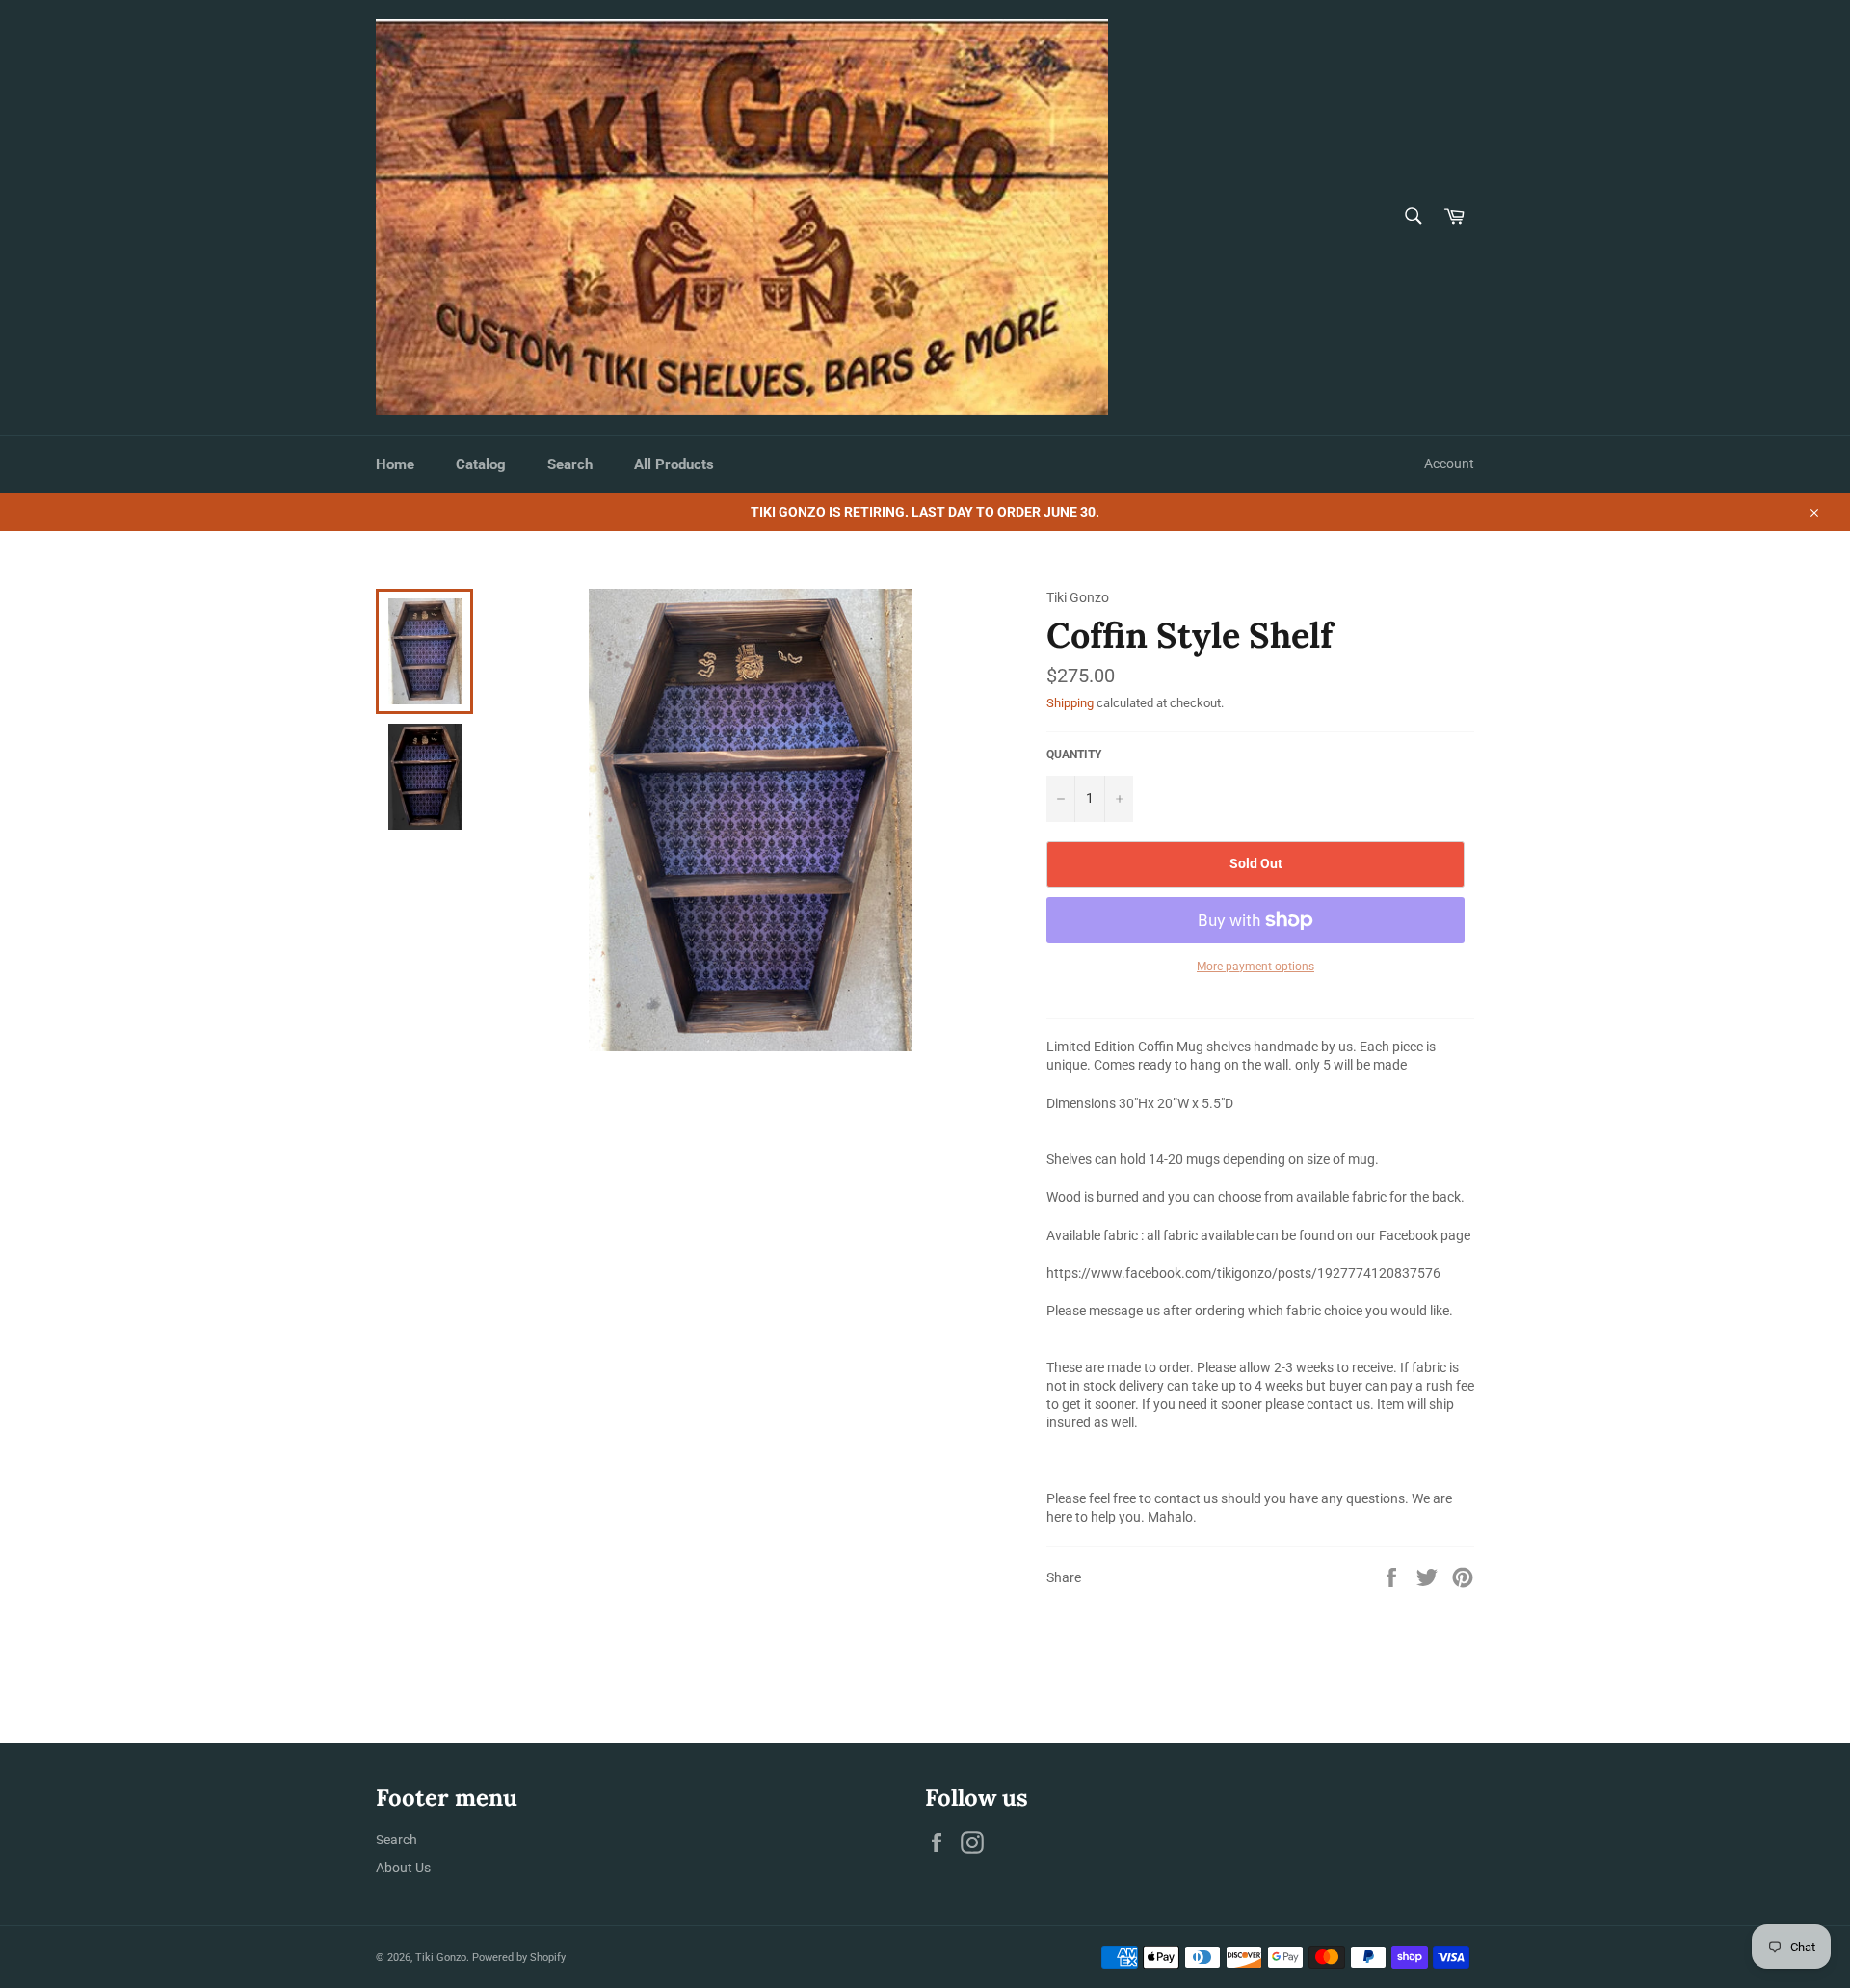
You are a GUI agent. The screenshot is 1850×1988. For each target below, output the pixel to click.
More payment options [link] (1255, 967)
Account (1449, 464)
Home (395, 464)
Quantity (1074, 755)
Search (570, 464)
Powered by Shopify (519, 1958)
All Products (674, 464)
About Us (403, 1868)
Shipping (1070, 703)
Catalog (481, 464)
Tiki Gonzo (441, 1958)
